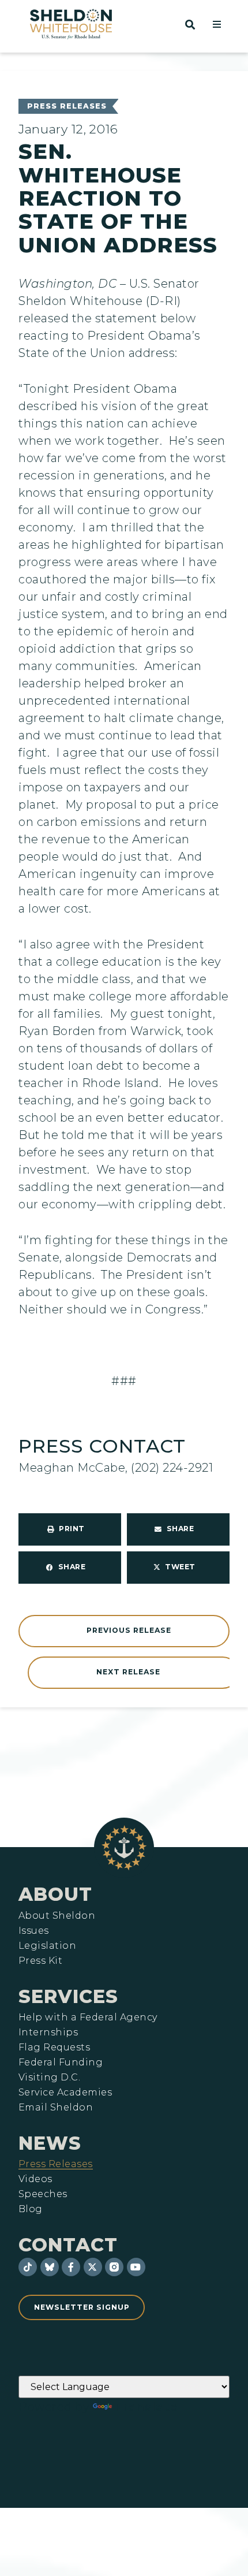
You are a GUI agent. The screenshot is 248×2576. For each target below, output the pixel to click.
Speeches (43, 2194)
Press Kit (40, 1961)
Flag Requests (54, 2048)
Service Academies (65, 2093)
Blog (31, 2209)
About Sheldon (57, 1916)
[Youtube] (136, 2267)
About (55, 1894)
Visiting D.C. (49, 2078)
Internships (48, 2032)
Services (68, 1996)
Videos (35, 2179)
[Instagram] (114, 2267)
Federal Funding (61, 2063)
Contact (68, 2245)
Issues (34, 1931)
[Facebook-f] (71, 2267)
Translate (146, 2407)
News (50, 2143)
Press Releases (67, 106)
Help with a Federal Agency (88, 2017)
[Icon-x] (93, 2267)
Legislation (47, 1946)
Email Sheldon (56, 2108)
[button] (217, 24)
